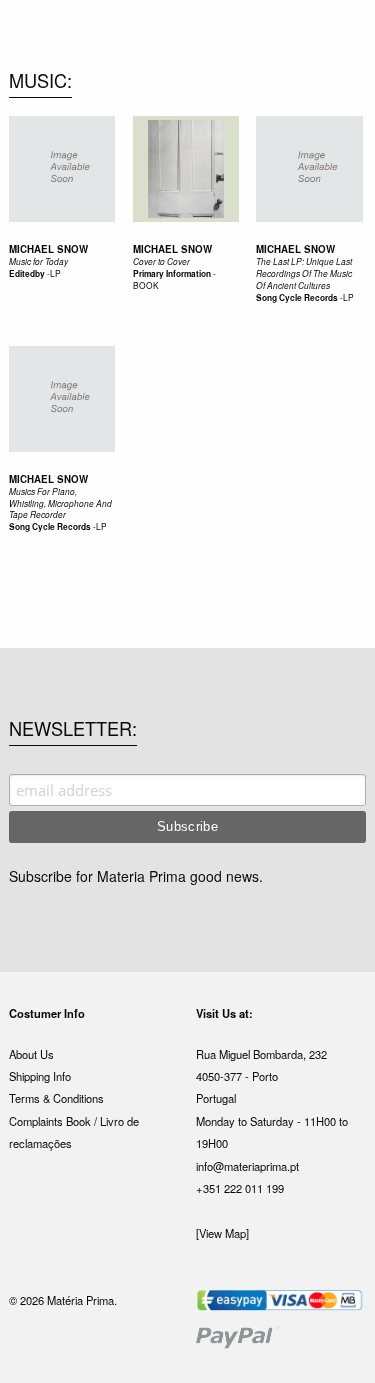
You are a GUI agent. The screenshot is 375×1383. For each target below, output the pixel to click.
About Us (31, 1054)
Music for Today (38, 261)
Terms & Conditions (56, 1098)
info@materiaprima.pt (247, 1166)
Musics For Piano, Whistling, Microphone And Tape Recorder (60, 503)
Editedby (27, 274)
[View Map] (222, 1233)
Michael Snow (48, 249)
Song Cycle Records (297, 298)
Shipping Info (40, 1076)
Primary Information (172, 274)
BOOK (146, 285)
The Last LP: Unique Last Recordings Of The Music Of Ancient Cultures (304, 273)
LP (55, 273)
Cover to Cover (161, 261)
